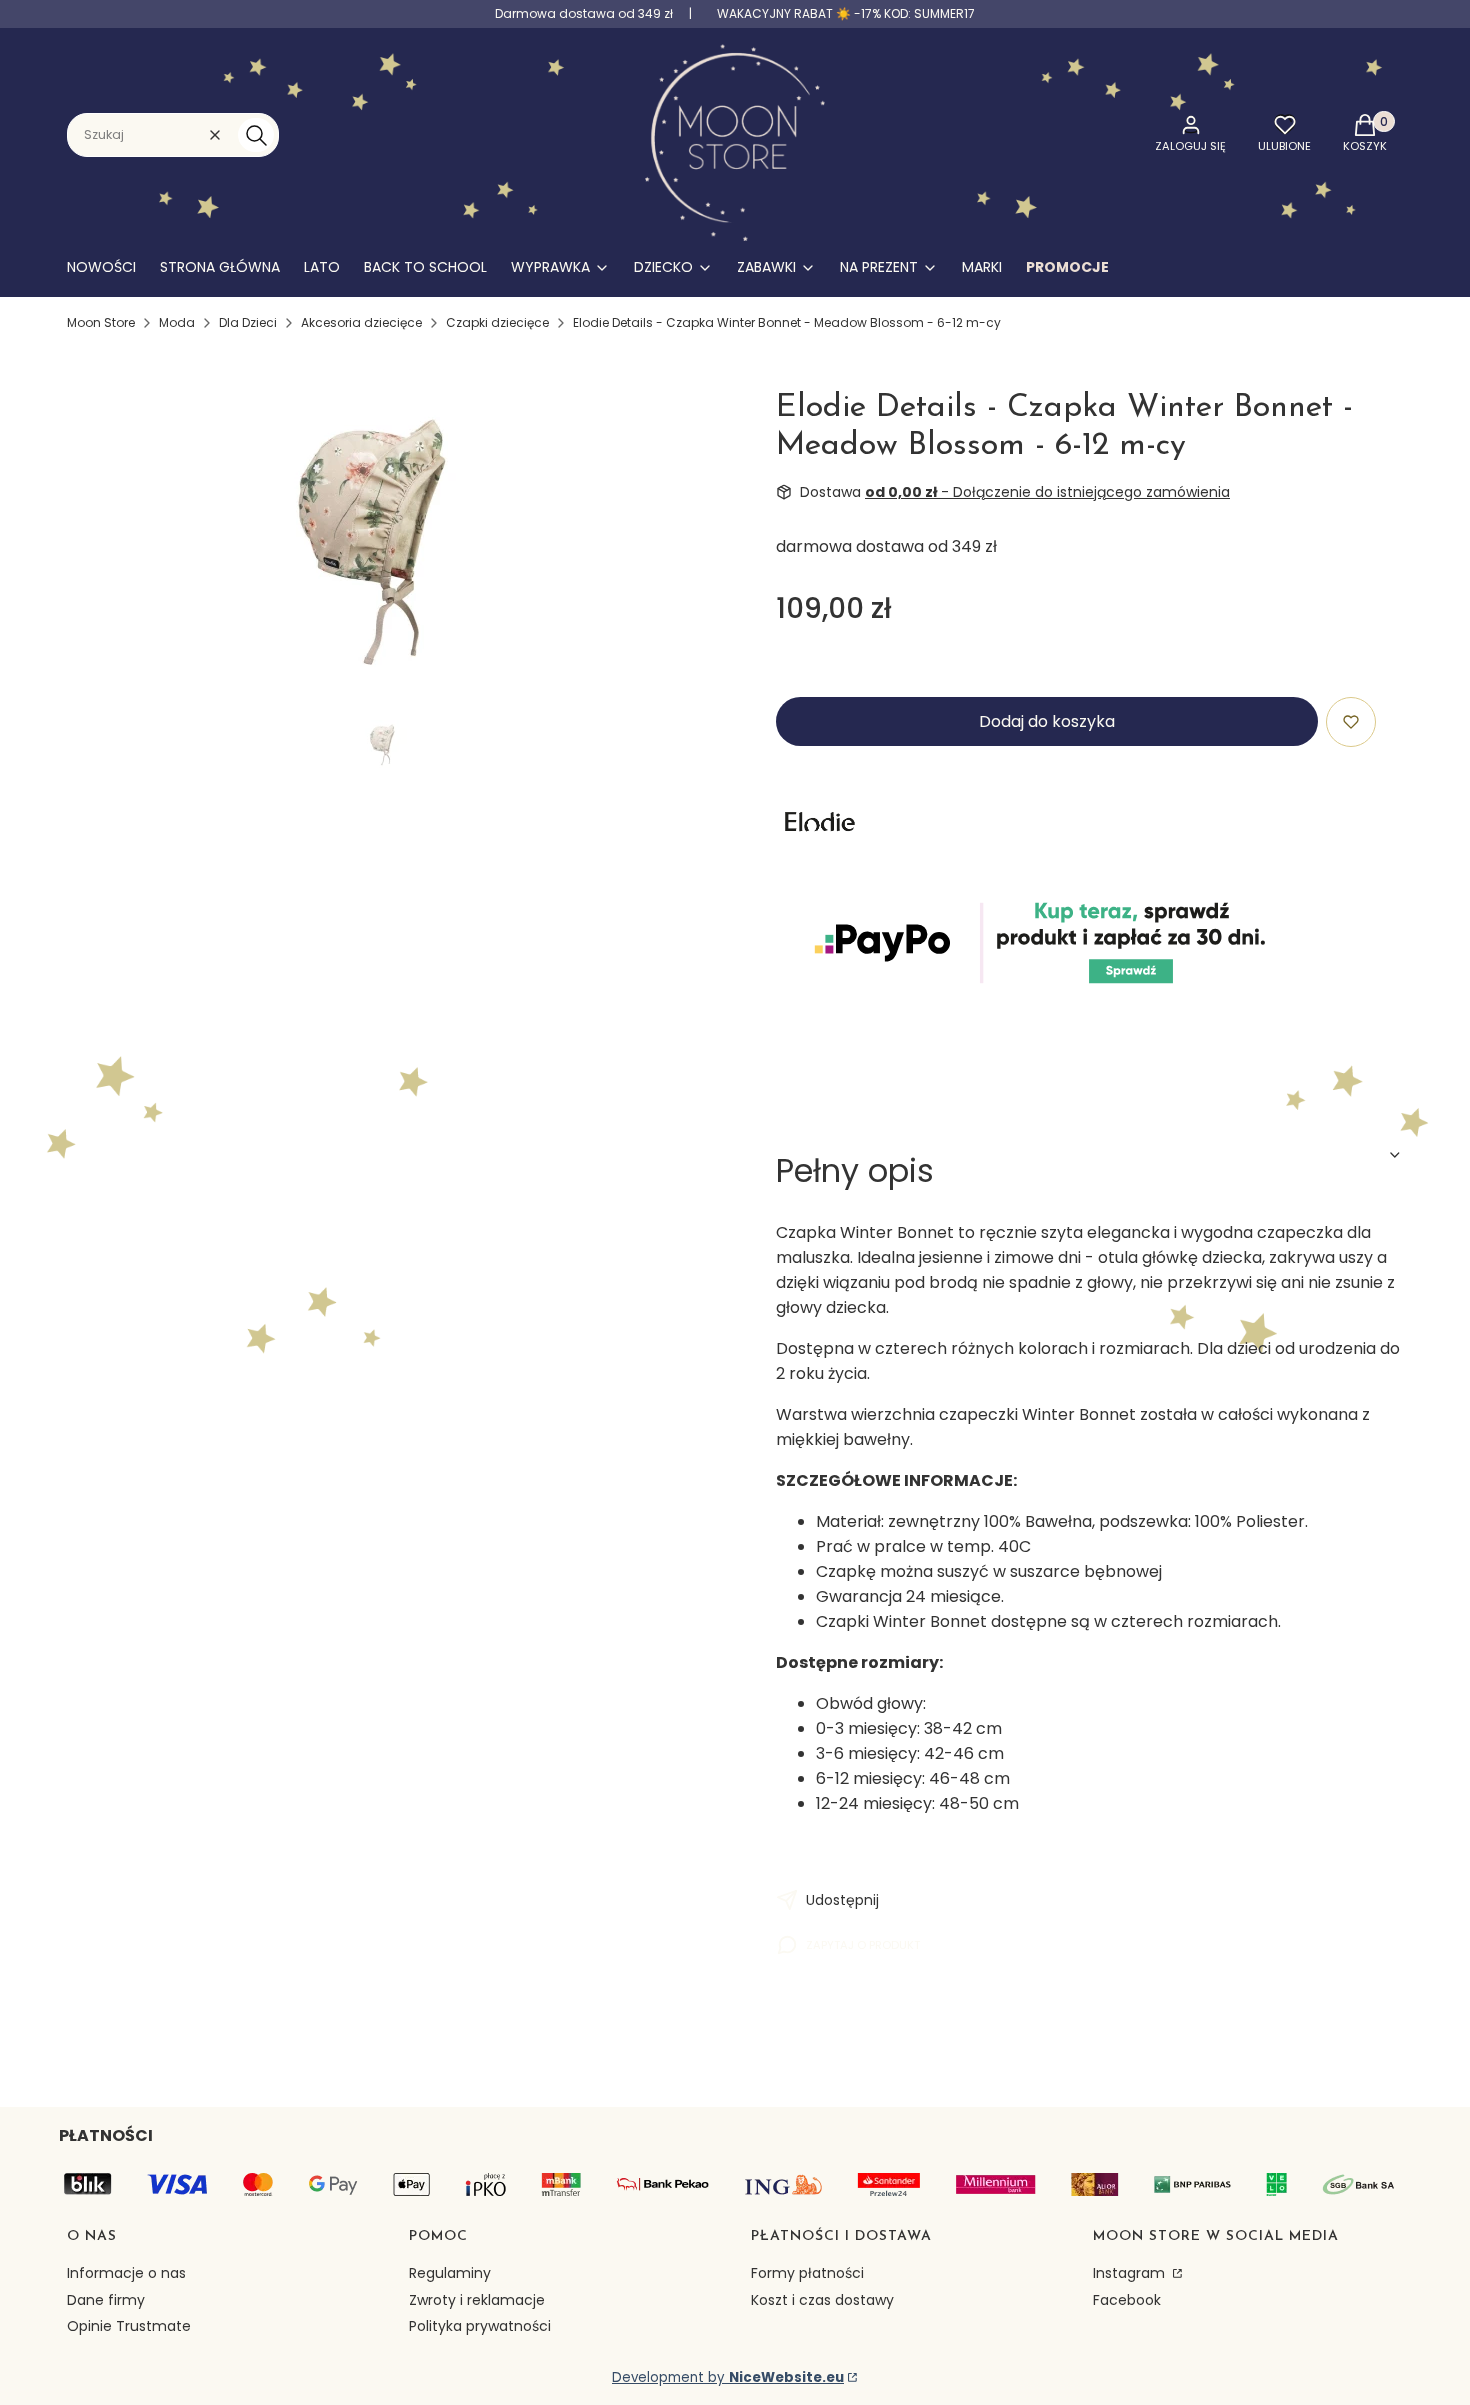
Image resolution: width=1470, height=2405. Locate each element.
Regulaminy (450, 2273)
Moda (177, 322)
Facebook (1127, 2300)
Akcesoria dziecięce (361, 322)
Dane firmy (106, 2300)
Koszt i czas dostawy (822, 2300)
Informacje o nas (126, 2273)
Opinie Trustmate (129, 2326)
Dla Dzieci (248, 322)
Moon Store (101, 322)
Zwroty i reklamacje (477, 2300)
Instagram (1131, 2273)
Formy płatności (807, 2273)
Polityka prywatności (480, 2326)
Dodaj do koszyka (1047, 721)
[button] (256, 135)
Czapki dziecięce (497, 322)
